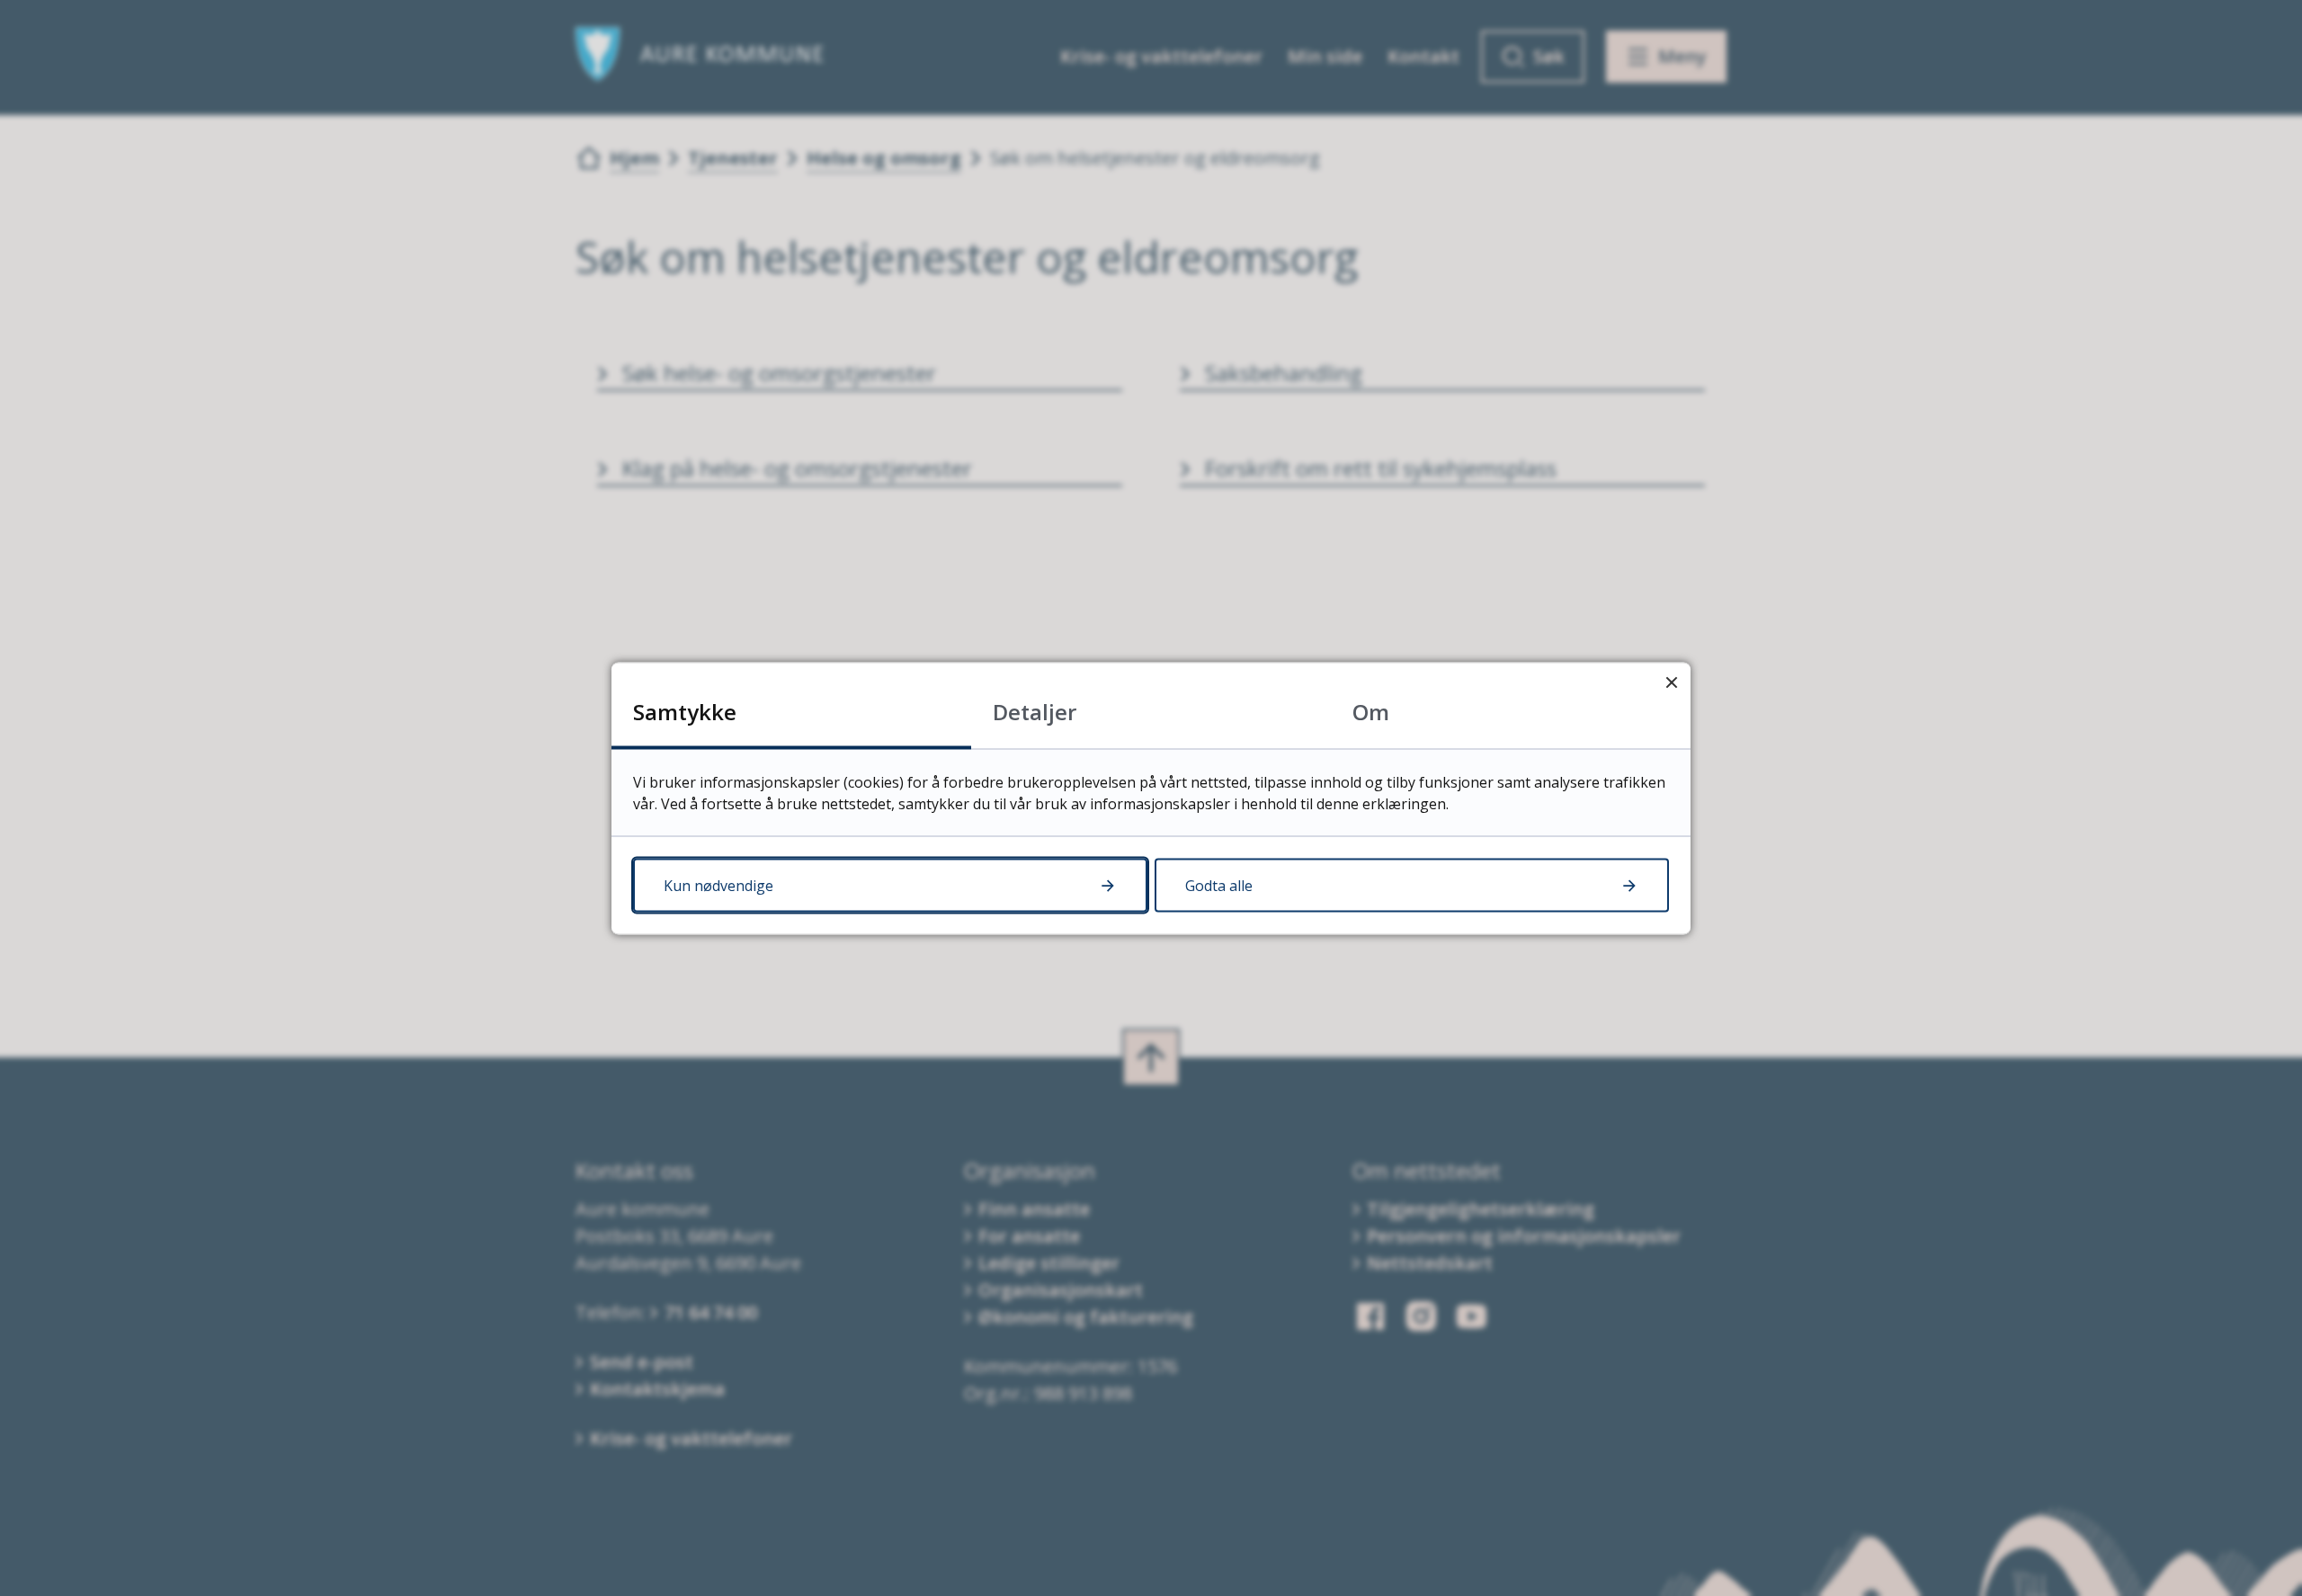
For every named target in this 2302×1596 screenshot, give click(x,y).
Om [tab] (1371, 711)
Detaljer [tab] (1035, 711)
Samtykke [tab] (685, 711)
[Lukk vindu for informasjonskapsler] (1671, 681)
